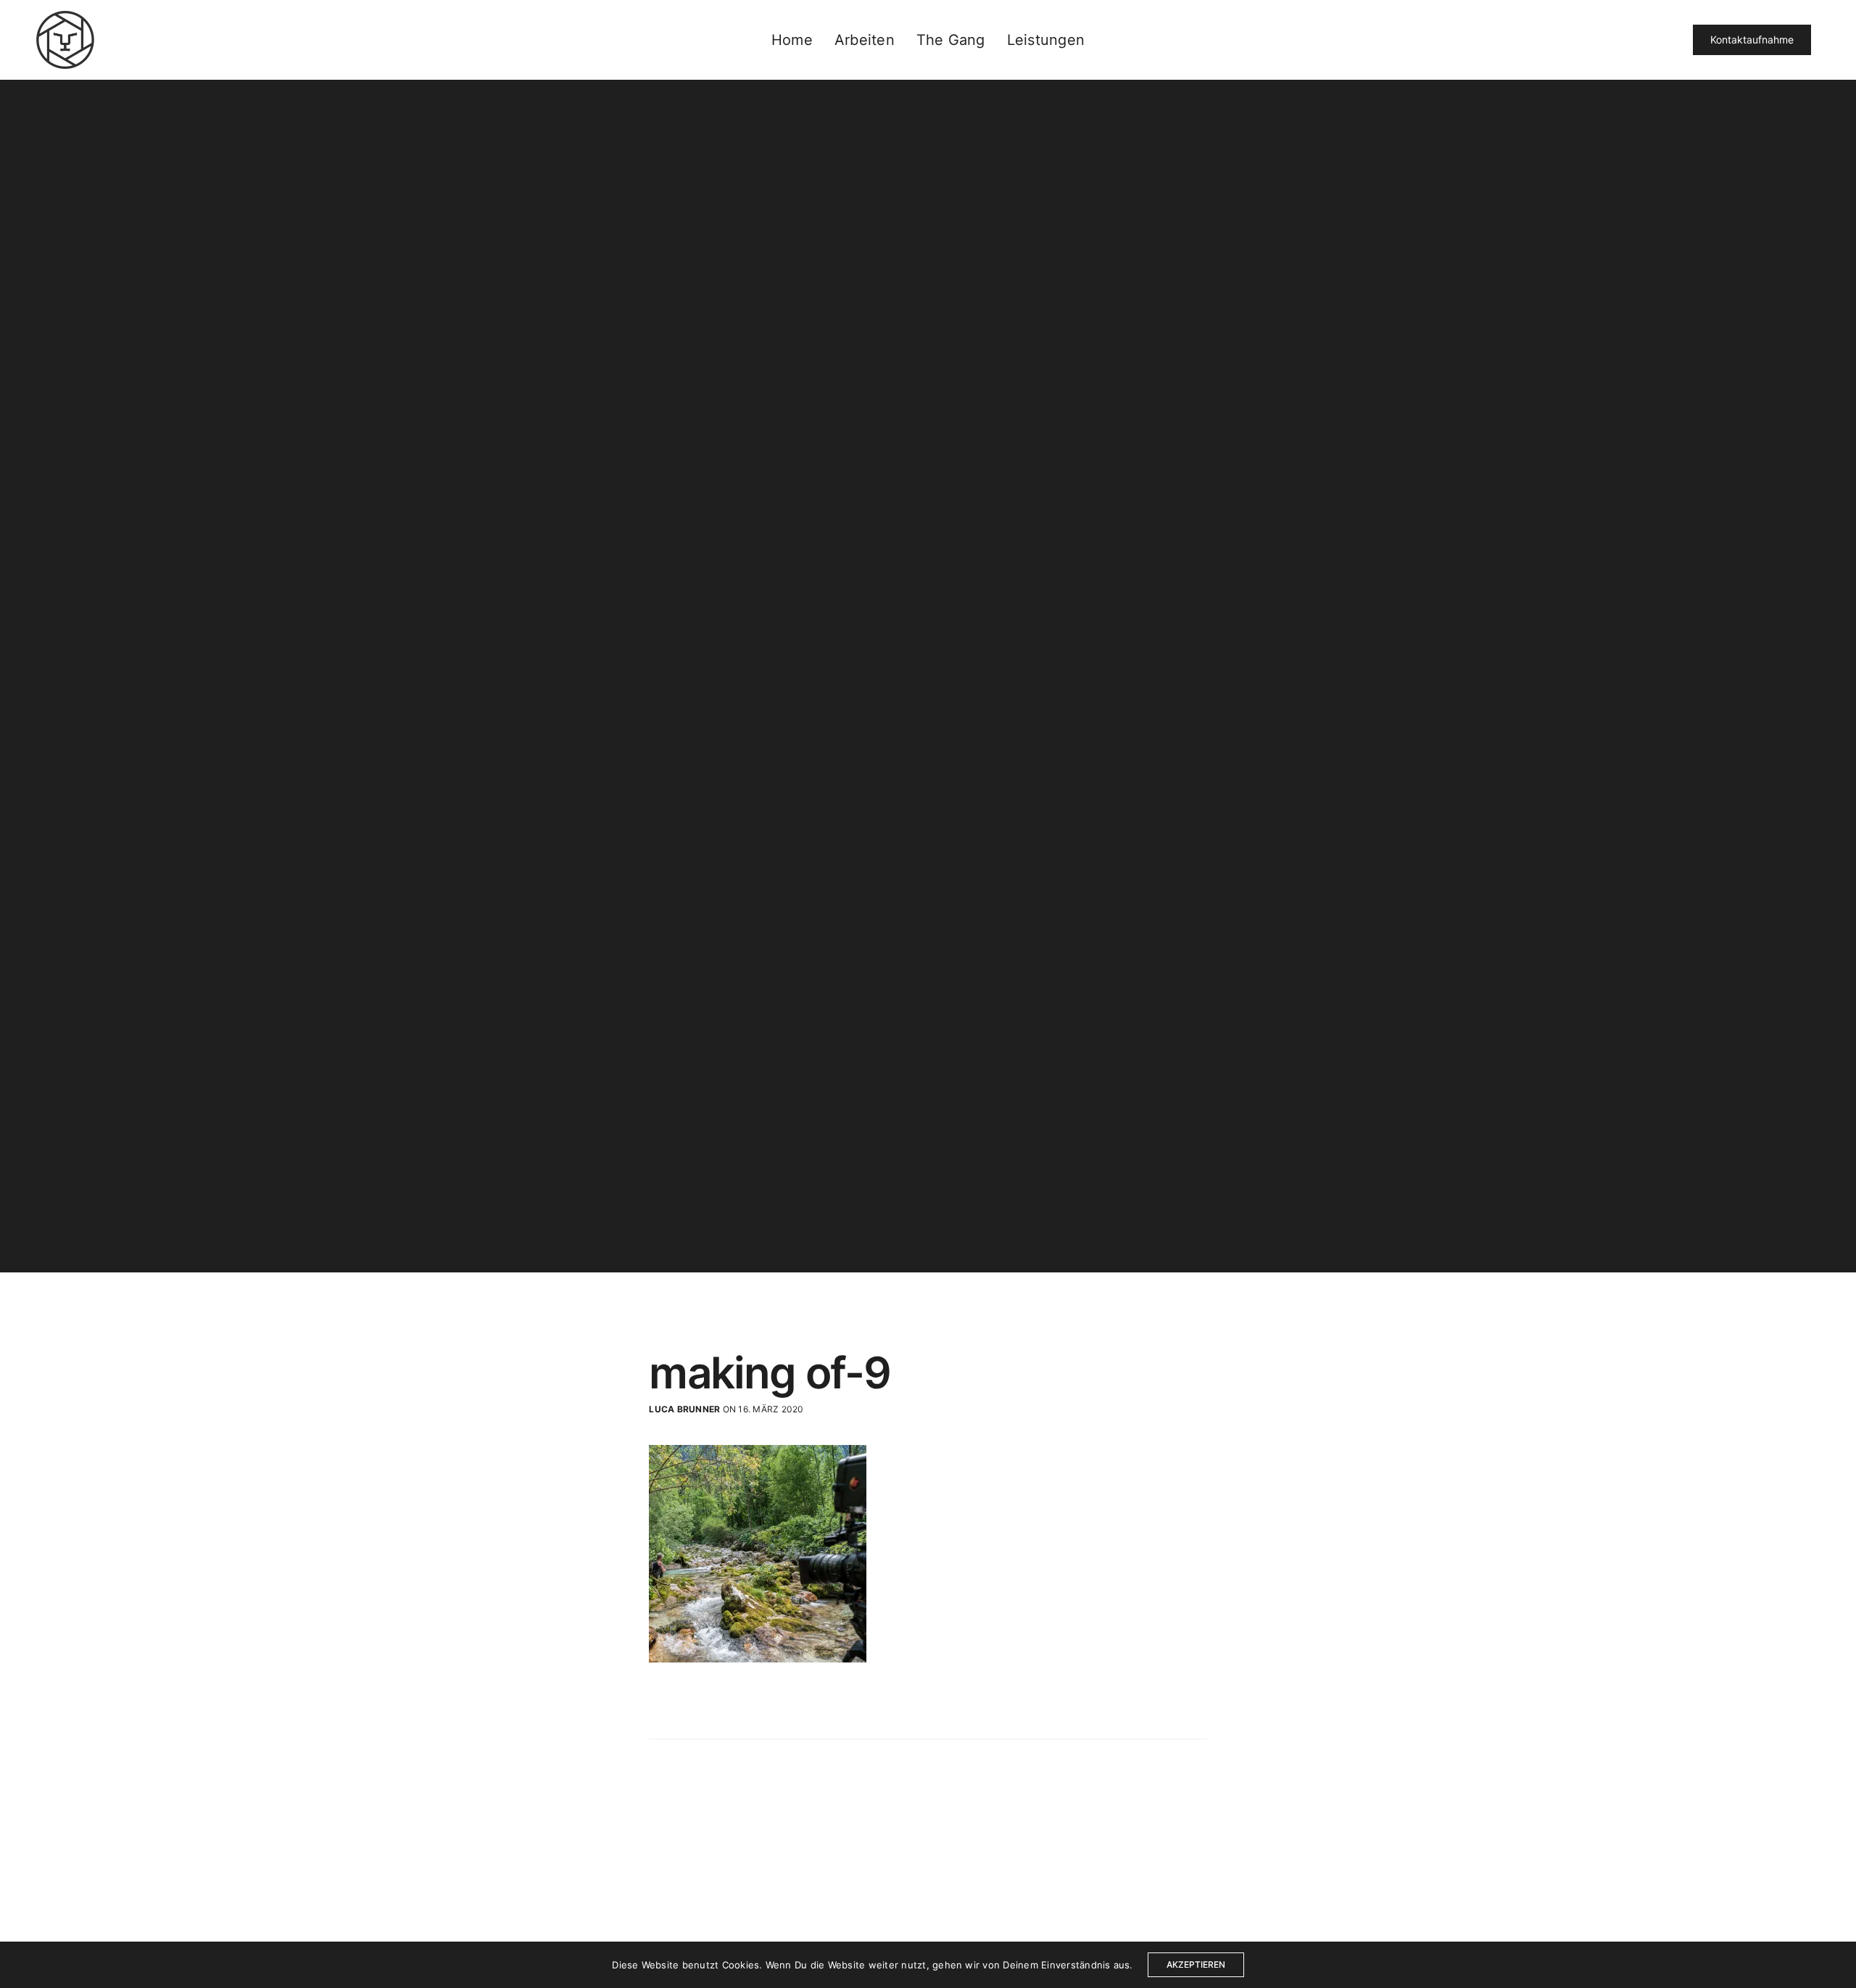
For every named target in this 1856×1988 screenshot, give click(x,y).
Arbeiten (865, 40)
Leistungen (1046, 40)
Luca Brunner (684, 1409)
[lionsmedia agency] (65, 40)
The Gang (951, 40)
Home (792, 40)
